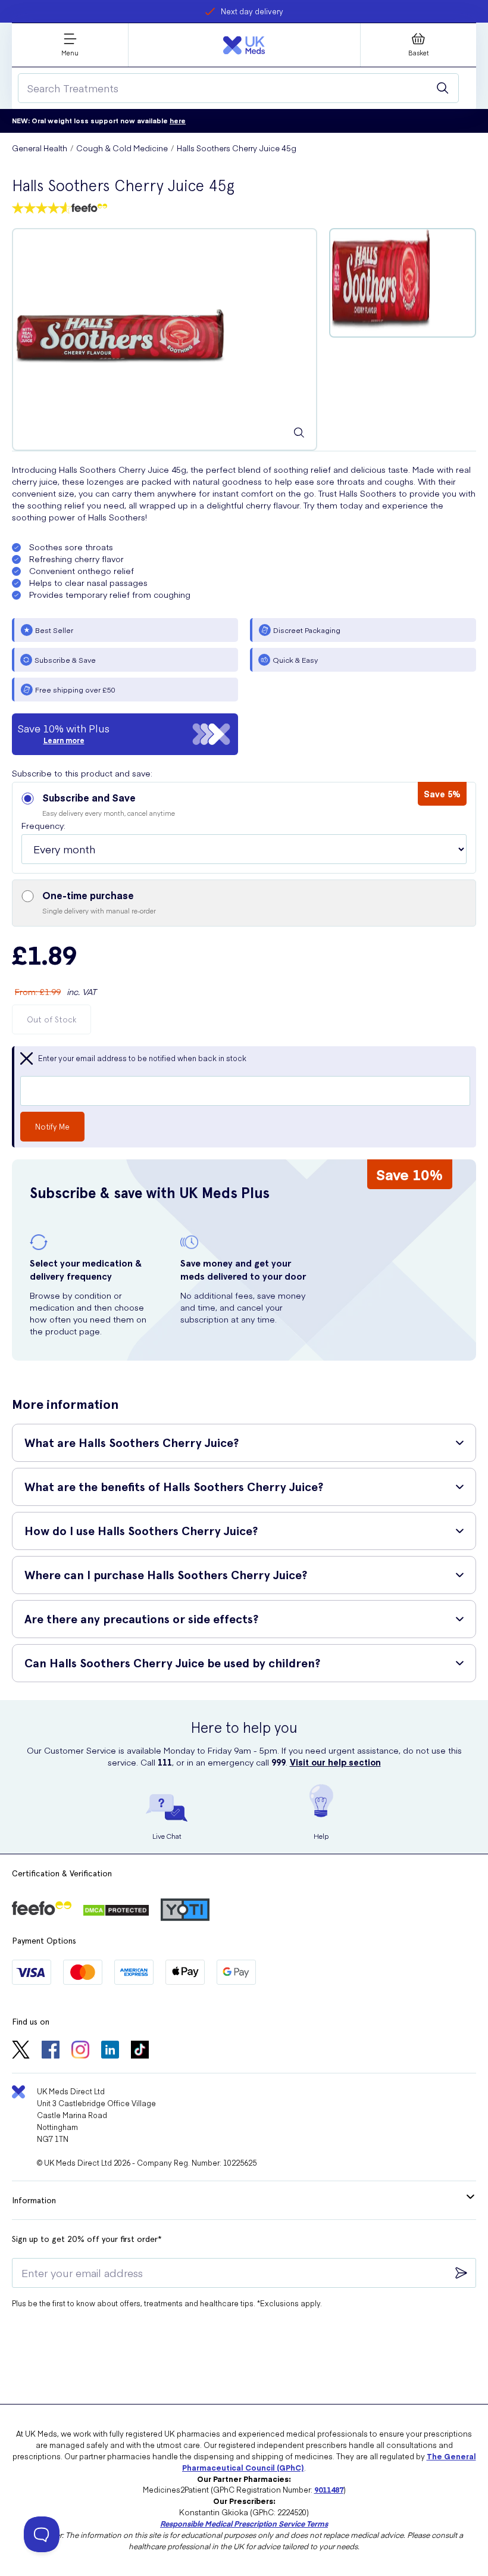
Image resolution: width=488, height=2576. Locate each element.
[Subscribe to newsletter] (461, 2273)
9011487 (329, 2489)
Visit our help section (335, 1762)
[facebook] (51, 2051)
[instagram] (80, 2051)
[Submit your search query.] (443, 88)
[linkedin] (110, 2051)
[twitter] (21, 2051)
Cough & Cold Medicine (122, 148)
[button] (244, 828)
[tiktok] (140, 2051)
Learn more (64, 740)
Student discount (252, 11)
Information (34, 2200)
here (178, 121)
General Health (40, 148)
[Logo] (244, 45)
